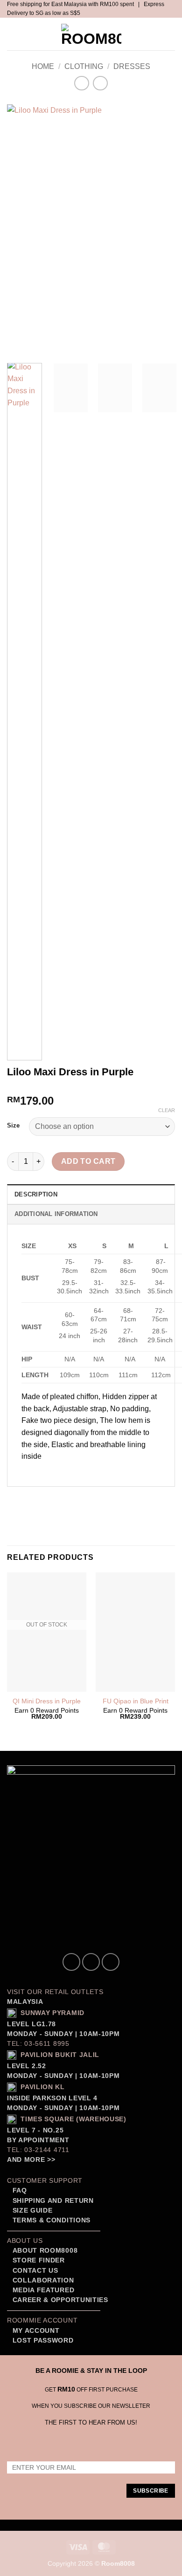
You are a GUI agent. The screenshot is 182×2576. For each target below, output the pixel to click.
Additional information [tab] (56, 1214)
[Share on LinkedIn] (100, 1499)
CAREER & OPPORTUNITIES (60, 2300)
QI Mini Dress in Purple (47, 1701)
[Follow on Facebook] (71, 1962)
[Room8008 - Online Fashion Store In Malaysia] (91, 34)
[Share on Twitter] (49, 1499)
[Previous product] (100, 83)
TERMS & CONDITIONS (50, 2220)
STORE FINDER (39, 2260)
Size (13, 1126)
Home (43, 66)
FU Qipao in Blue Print (136, 1701)
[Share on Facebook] (32, 1499)
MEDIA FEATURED (42, 2290)
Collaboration (43, 2280)
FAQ (19, 2190)
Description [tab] (36, 1194)
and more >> (31, 2160)
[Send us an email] (111, 1962)
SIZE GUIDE (31, 2210)
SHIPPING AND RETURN (53, 2201)
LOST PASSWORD (43, 2340)
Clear (167, 1110)
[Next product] (81, 83)
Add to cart (88, 1161)
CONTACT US (35, 2271)
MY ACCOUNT (36, 2331)
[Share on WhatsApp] (16, 1499)
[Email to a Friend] (66, 1499)
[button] (15, 34)
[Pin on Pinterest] (83, 1499)
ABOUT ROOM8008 (45, 2251)
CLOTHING (84, 66)
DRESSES (132, 66)
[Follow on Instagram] (91, 1962)
